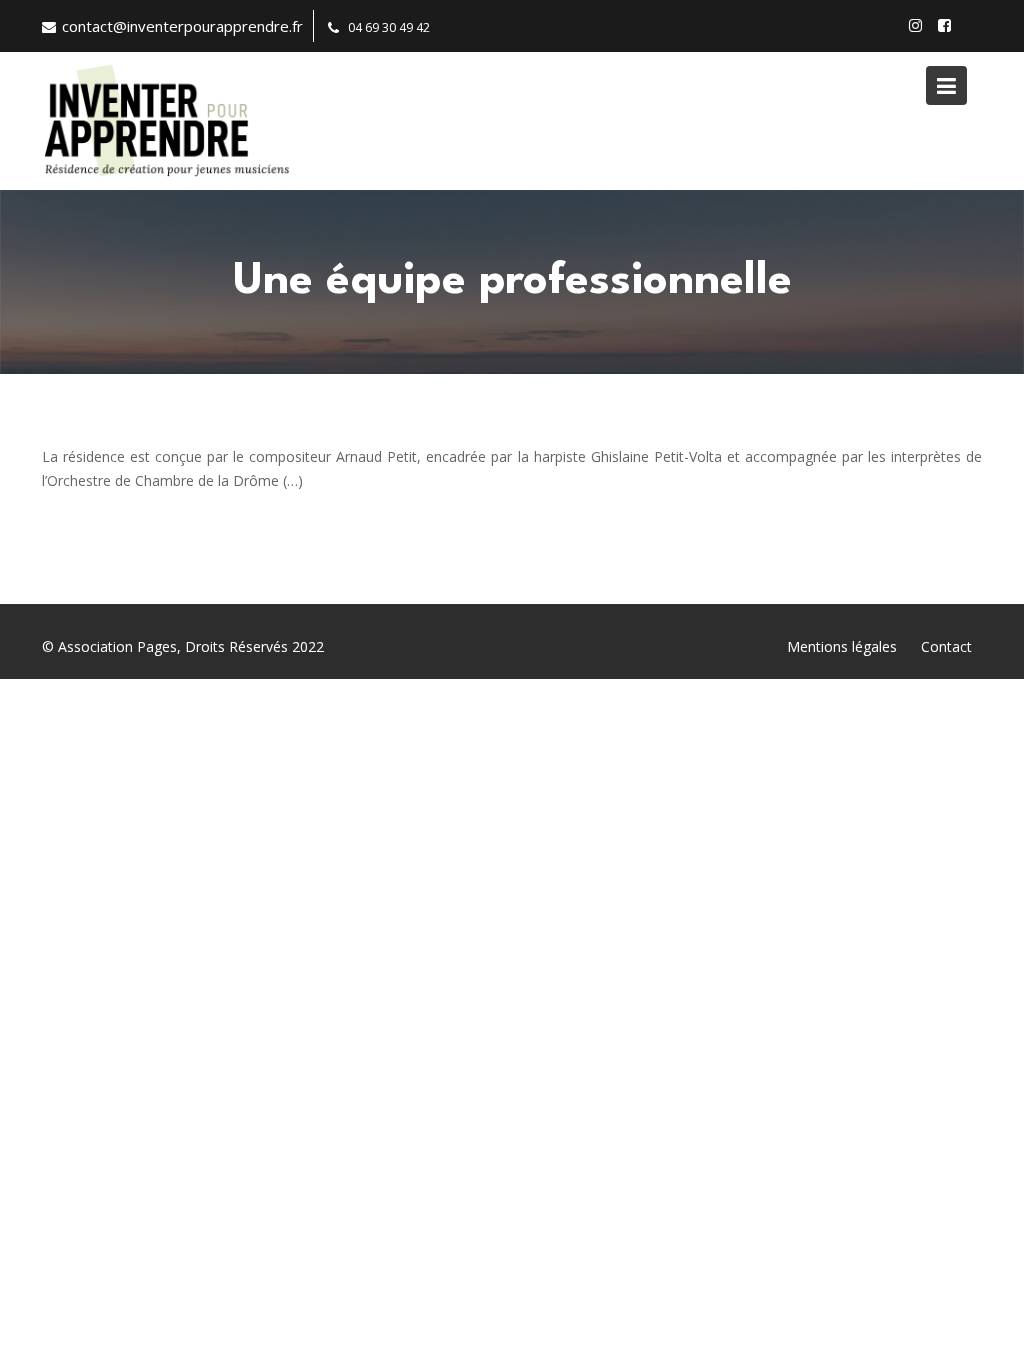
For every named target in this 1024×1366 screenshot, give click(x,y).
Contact (946, 646)
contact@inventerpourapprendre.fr (182, 26)
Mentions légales (842, 646)
